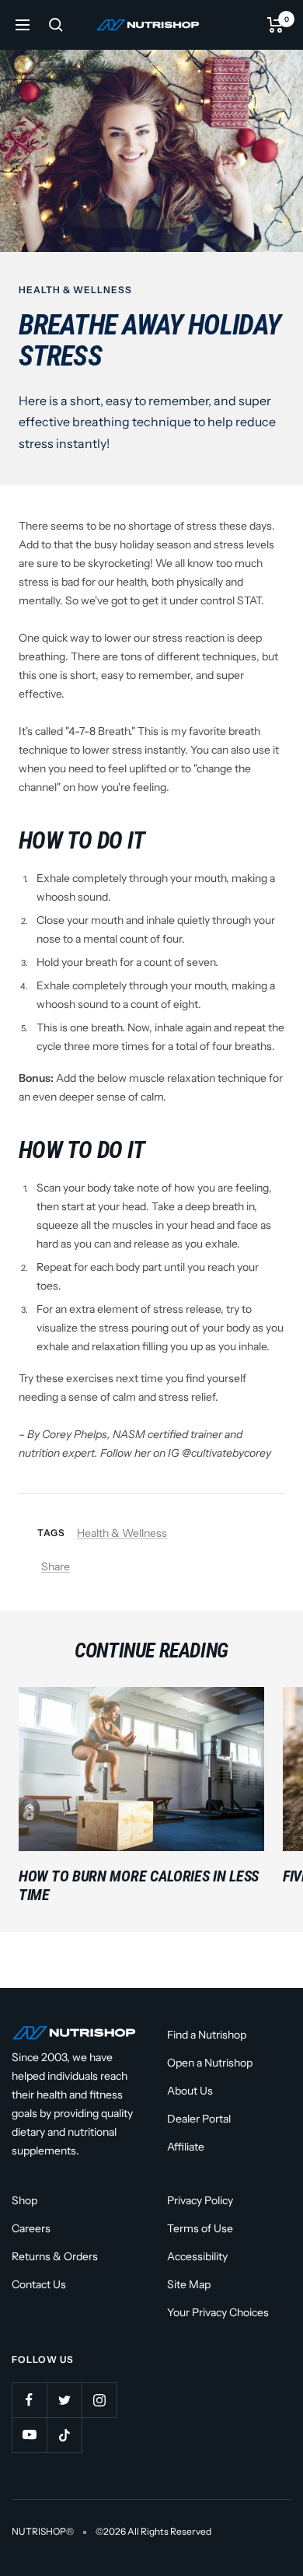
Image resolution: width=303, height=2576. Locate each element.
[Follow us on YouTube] (29, 2435)
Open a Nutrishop (210, 2063)
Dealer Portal (199, 2119)
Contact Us (39, 2284)
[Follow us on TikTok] (64, 2435)
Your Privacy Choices (218, 2312)
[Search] (56, 25)
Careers (31, 2228)
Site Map (189, 2284)
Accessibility (197, 2256)
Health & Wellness (75, 290)
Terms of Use (200, 2228)
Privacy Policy (200, 2200)
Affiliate (186, 2147)
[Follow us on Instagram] (99, 2400)
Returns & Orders (55, 2256)
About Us (190, 2091)
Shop (24, 2200)
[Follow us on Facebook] (29, 2400)
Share (56, 1566)
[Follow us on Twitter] (64, 2400)
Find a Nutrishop (207, 2035)
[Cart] (275, 25)
